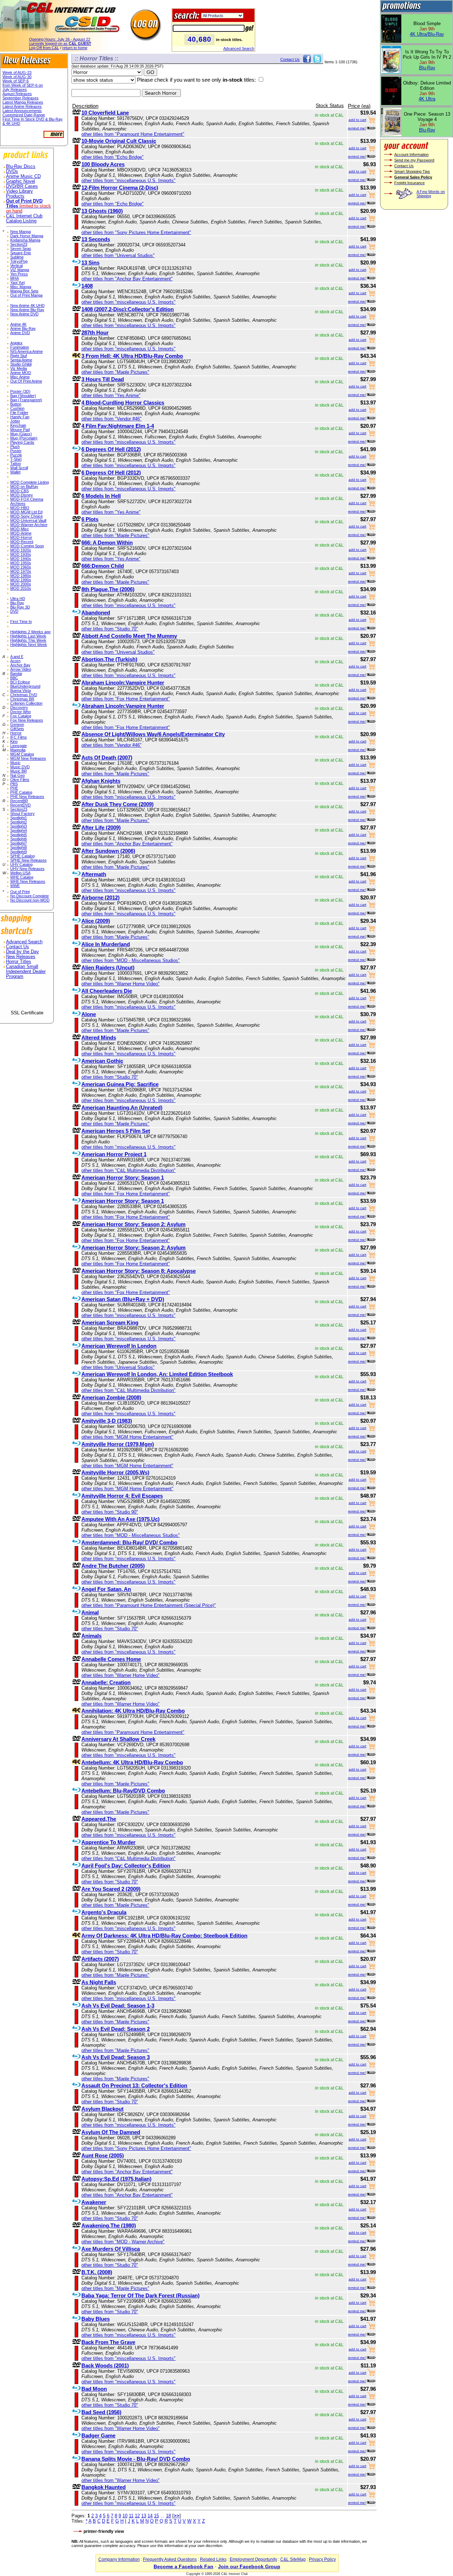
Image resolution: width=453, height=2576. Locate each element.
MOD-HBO (20, 508)
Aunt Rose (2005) (103, 2155)
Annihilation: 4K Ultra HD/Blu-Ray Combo (133, 1711)
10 (125, 2516)
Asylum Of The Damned (111, 2132)
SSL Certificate (27, 1013)
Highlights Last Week (28, 636)
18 (168, 2516)
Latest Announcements (22, 111)
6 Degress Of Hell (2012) (111, 473)
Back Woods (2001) (105, 2365)
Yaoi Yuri (18, 282)
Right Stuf (19, 356)
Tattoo (16, 464)
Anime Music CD (23, 176)
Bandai (16, 674)
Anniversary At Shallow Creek (118, 1739)
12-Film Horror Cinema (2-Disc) (120, 188)
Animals (91, 1636)
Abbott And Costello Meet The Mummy (129, 636)
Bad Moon (94, 2389)
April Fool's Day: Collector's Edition (126, 1866)
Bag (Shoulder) (23, 396)
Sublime (17, 257)
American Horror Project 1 (114, 1154)
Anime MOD (21, 373)
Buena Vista (21, 690)
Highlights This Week (28, 640)
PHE (14, 788)
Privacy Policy (322, 2559)
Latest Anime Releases (22, 106)
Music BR (19, 771)
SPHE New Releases (28, 860)
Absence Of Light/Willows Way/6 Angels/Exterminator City (153, 734)
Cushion (17, 408)
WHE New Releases (28, 881)
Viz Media (19, 368)
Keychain (18, 425)
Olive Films (20, 780)
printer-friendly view (104, 2531)
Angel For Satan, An (106, 1589)
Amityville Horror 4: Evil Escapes (122, 1496)
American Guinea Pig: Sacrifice (120, 1084)
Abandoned (96, 613)
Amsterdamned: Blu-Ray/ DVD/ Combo (129, 1542)
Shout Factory (22, 814)
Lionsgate (19, 746)
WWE (15, 886)
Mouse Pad (20, 430)
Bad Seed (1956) (101, 2412)
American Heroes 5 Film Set (116, 1131)
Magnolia (18, 750)
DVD (14, 611)
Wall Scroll (19, 468)
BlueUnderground (25, 686)
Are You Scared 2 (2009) (111, 1889)
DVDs (12, 171)
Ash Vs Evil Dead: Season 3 (116, 2057)
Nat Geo (18, 775)
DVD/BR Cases (22, 186)
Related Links (213, 2559)
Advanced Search (239, 48)
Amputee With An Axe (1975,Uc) (121, 1519)
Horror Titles (19, 962)
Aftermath (94, 874)
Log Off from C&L (44, 48)
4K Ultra (427, 99)
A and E (17, 657)
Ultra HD (18, 599)
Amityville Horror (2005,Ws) (115, 1472)
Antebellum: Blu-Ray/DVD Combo (123, 1791)
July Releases (15, 89)
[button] (27, 997)
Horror (16, 733)
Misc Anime (20, 377)
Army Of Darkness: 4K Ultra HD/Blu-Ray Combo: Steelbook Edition (164, 1936)
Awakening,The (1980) (109, 2225)
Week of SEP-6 (16, 81)
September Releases (21, 98)
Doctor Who (21, 712)
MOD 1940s (21, 559)
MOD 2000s (21, 584)
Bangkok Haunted (104, 2487)
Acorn (15, 661)
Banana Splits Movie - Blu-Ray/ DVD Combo (136, 2459)
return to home (75, 48)
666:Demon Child (103, 566)
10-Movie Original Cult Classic (119, 141)
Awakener (94, 2202)
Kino (14, 741)
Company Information (119, 2559)
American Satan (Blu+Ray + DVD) (123, 1299)
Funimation (20, 347)
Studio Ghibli (21, 364)
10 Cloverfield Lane (105, 113)
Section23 (19, 244)
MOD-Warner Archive (29, 525)
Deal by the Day (22, 952)
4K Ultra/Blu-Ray (427, 34)
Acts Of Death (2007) (107, 757)
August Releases (17, 94)
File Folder (19, 413)
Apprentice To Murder (108, 1842)
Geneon (17, 724)
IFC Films (19, 737)
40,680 (199, 39)
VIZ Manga (20, 270)
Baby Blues (96, 2319)
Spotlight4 (19, 831)
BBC (14, 678)
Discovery (19, 707)
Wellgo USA (20, 873)
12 (137, 2516)
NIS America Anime (27, 351)
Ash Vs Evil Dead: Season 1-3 (118, 2006)
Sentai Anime (21, 360)
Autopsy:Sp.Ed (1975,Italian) (116, 2179)
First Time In (21, 622)
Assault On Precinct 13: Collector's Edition (134, 2085)
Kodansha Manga (25, 240)
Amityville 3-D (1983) (107, 1421)
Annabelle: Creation (106, 1682)
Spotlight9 (19, 852)
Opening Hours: (60, 39)
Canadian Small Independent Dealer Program (26, 972)
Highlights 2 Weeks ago (30, 632)
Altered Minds (99, 1038)
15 (156, 2516)
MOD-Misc (20, 529)
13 (144, 2516)
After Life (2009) (101, 827)
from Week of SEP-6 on (23, 85)
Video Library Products (19, 194)
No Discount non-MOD (30, 900)
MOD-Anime (21, 533)
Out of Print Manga (26, 295)
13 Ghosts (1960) (102, 211)
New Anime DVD (24, 314)
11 (131, 2516)
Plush (15, 447)
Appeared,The (99, 1819)
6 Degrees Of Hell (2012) (111, 449)
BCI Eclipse (20, 682)
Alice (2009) (96, 921)
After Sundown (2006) (108, 851)
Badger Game (98, 2435)
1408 (87, 286)
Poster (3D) (20, 391)
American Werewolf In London (119, 1346)
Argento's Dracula (104, 1912)
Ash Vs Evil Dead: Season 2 (116, 2029)
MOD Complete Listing (30, 482)
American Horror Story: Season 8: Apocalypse (139, 1271)
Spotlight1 (19, 818)
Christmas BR (22, 699)
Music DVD (20, 767)
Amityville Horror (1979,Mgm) (118, 1444)
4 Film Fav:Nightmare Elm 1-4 (118, 426)
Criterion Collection (26, 703)
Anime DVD (20, 333)
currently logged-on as (60, 43)
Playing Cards (22, 442)
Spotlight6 (19, 839)
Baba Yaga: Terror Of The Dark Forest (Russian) (141, 2295)
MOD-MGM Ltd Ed (26, 512)
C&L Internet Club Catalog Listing (24, 218)
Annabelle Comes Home (111, 1659)
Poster (16, 451)
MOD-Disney (22, 495)
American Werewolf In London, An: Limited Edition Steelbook (157, 1374)
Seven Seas (21, 249)
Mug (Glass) (21, 434)
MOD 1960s (21, 567)
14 (150, 2516)
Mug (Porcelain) (24, 438)
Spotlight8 (19, 847)
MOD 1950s (21, 563)
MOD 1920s (21, 550)
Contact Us (18, 947)
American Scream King (110, 1322)
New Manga (21, 232)
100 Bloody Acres (103, 164)
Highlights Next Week (29, 645)
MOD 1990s (21, 580)
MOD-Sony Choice (27, 516)
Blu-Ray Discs (21, 167)
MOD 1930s (21, 554)
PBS (14, 784)
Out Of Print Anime (26, 381)
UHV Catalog (21, 864)
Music (15, 763)
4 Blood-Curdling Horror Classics (123, 403)
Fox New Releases (27, 720)
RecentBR (19, 801)
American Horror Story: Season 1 (123, 1178)
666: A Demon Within (107, 543)
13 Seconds (96, 239)
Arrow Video (21, 669)
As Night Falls (99, 1982)
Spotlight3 (19, 826)
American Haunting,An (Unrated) (122, 1108)
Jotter (15, 421)
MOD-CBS (19, 491)
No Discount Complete (30, 896)
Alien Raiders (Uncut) (108, 968)
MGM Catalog (22, 754)
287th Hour (95, 333)
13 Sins (90, 263)
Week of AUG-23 (17, 72)
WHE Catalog (22, 877)
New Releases (21, 957)
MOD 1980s (21, 576)
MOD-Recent (22, 542)
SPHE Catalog (22, 856)
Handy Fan (20, 417)
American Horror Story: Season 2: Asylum (133, 1224)
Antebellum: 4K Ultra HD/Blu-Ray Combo (132, 1762)
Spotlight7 (19, 843)
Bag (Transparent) (26, 400)
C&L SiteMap (293, 2559)
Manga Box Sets (24, 291)
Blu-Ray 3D (20, 607)
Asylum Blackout (102, 2109)
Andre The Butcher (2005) (113, 1566)
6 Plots (90, 519)
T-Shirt (16, 459)
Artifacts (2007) (100, 1959)
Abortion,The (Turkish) (109, 659)
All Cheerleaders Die (107, 991)
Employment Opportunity (253, 2559)
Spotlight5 (19, 835)
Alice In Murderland (106, 944)
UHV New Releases (27, 869)
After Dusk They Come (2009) (117, 804)
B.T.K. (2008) (97, 2272)
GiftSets (17, 729)
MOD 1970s (21, 571)
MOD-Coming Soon (27, 546)
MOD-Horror (21, 537)
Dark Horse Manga (27, 236)
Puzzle (16, 455)
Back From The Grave (108, 2342)
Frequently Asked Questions (170, 2559)
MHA (15, 278)
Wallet (15, 472)
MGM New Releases (28, 758)
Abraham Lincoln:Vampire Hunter (123, 683)
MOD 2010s (21, 588)
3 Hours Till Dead (103, 379)
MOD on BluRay (24, 486)
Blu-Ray (17, 603)
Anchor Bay (20, 665)
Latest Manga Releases (23, 102)
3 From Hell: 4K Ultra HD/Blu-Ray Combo (132, 356)
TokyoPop (19, 261)
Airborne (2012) (101, 897)
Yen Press (19, 274)
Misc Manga (21, 287)
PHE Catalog (21, 792)
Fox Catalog (21, 716)
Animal (90, 1612)
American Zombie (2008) (111, 1397)
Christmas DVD (24, 695)
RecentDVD (21, 805)
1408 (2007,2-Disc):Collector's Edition (128, 309)
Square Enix (21, 253)
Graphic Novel (21, 181)
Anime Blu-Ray (23, 328)
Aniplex (16, 343)
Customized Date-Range (24, 115)
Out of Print (20, 892)
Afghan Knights (101, 781)
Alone (89, 1014)
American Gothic (102, 1061)
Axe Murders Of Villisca (111, 2249)
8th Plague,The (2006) (108, 589)
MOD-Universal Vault (28, 520)
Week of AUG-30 (17, 77)
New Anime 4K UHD (27, 305)
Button (16, 404)
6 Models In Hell (101, 496)
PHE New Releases (27, 797)
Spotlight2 (19, 822)
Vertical (16, 266)
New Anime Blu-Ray (27, 310)
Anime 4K (18, 324)
